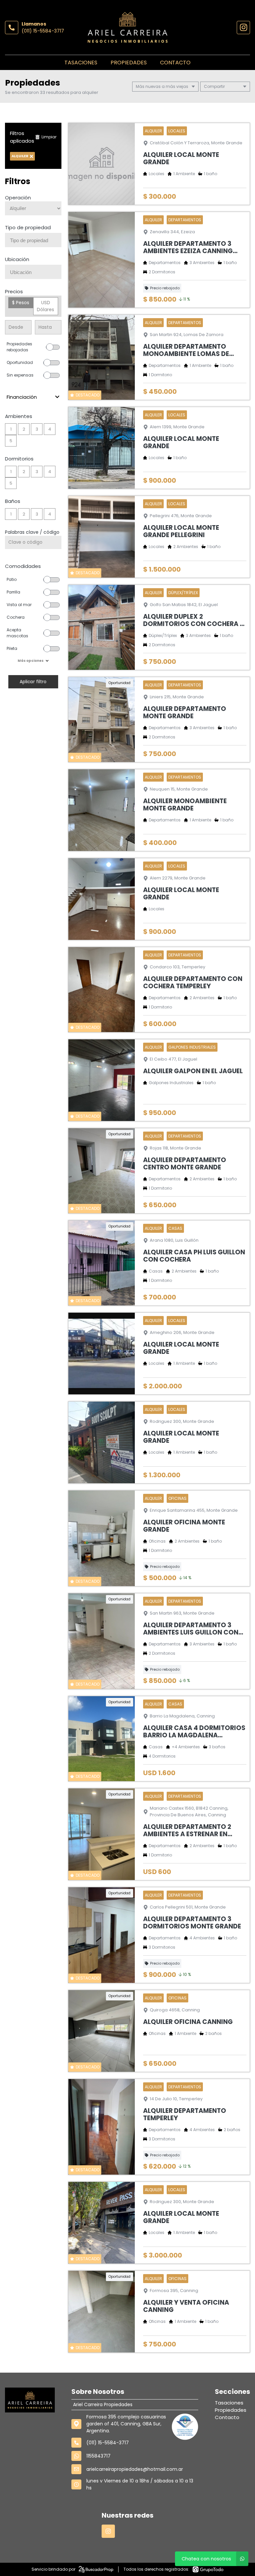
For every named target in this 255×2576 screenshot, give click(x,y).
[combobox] (33, 240)
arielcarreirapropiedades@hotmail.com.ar (135, 2469)
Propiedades (129, 63)
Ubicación (17, 259)
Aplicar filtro (33, 682)
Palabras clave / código (32, 532)
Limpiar (49, 137)
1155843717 (98, 2456)
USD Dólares (45, 306)
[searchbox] (36, 241)
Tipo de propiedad (28, 227)
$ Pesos (21, 303)
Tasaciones (81, 63)
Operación (18, 198)
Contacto (175, 63)
